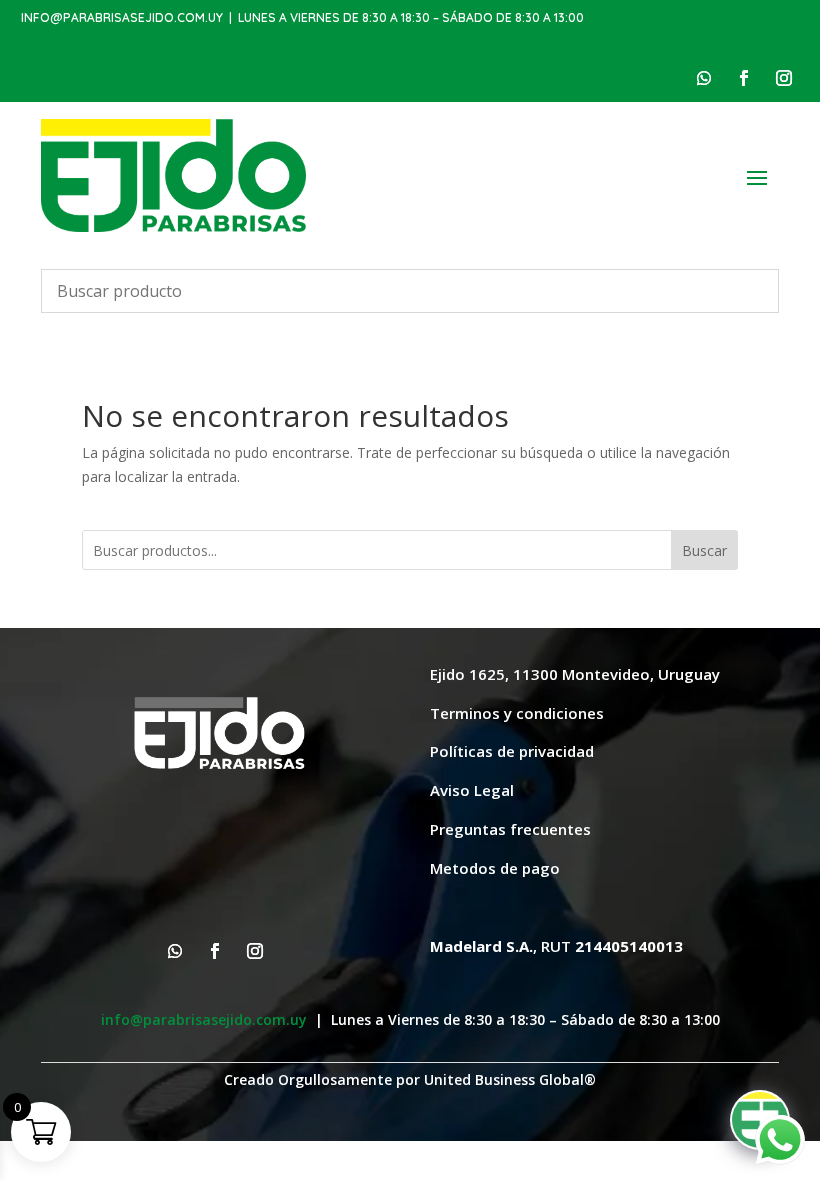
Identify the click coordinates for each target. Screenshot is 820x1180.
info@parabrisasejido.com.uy (122, 17)
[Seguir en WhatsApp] (704, 78)
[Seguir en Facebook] (744, 78)
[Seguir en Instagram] (784, 78)
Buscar (704, 550)
